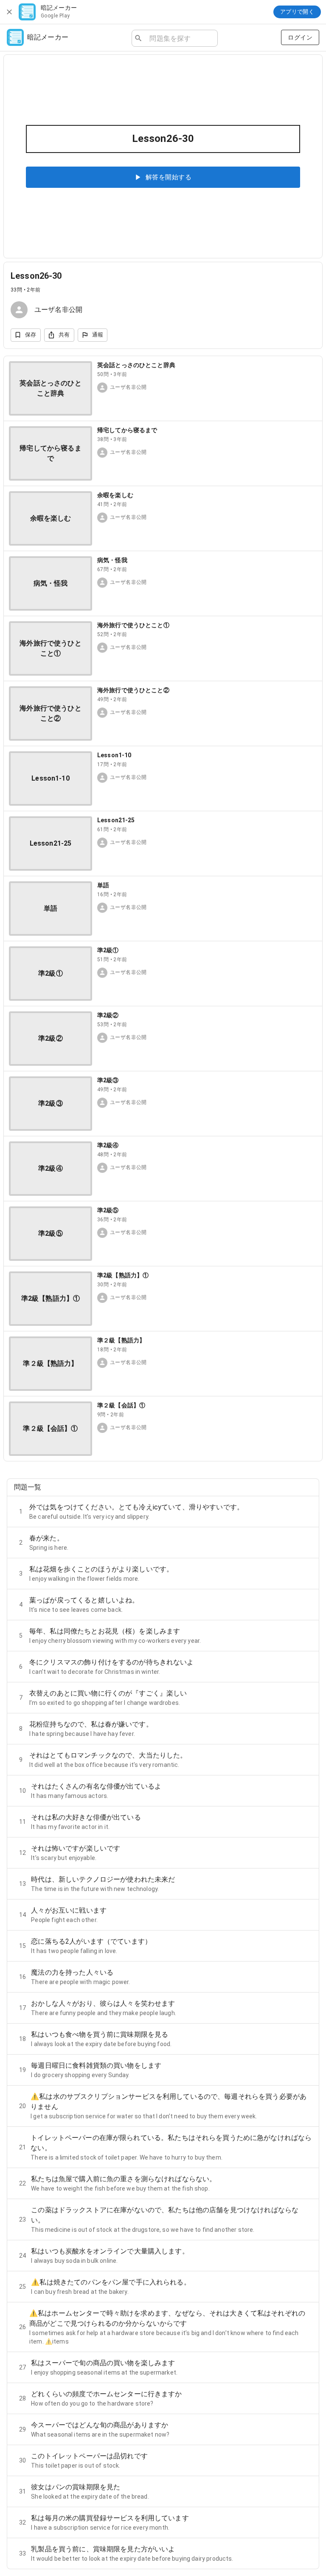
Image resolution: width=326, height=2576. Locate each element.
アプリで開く (297, 12)
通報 (98, 335)
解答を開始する (169, 177)
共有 (64, 335)
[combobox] (180, 38)
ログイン (300, 37)
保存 (31, 335)
